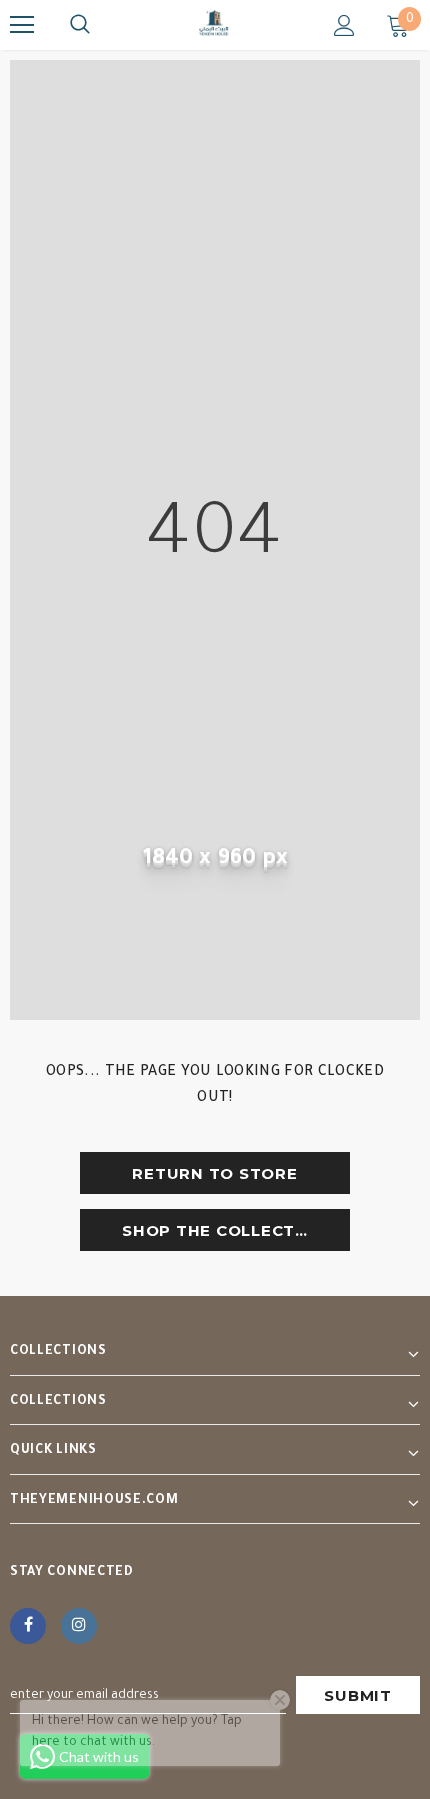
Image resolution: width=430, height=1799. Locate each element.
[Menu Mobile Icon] (22, 25)
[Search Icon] (80, 25)
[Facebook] (28, 1626)
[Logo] (215, 24)
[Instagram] (79, 1626)
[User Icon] (344, 25)
